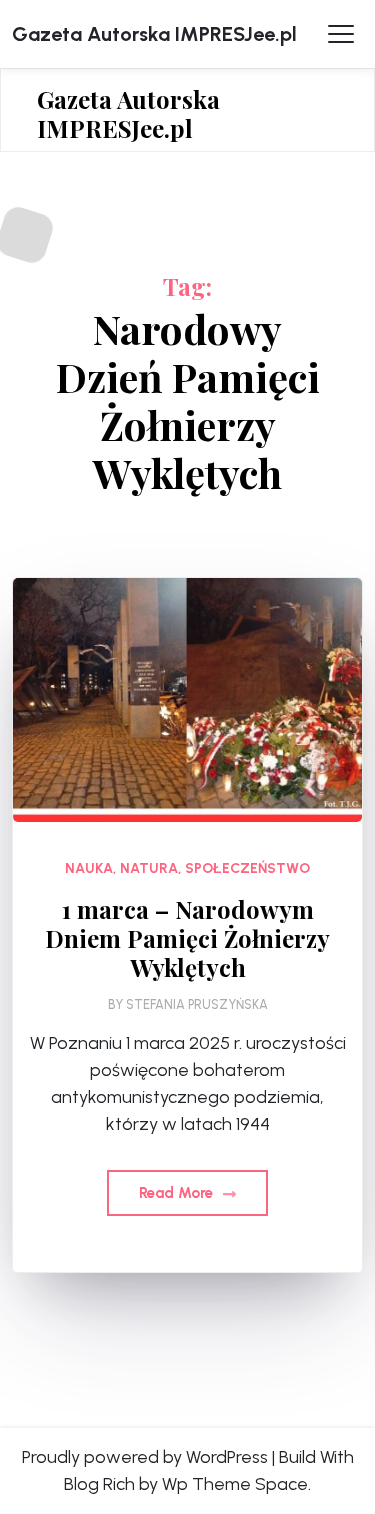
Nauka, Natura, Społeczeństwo (187, 868)
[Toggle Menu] (341, 34)
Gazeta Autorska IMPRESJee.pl (154, 34)
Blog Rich (99, 1484)
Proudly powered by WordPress (145, 1457)
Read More (178, 1193)
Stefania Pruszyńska (197, 1004)
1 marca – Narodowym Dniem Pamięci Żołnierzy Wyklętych (187, 938)
